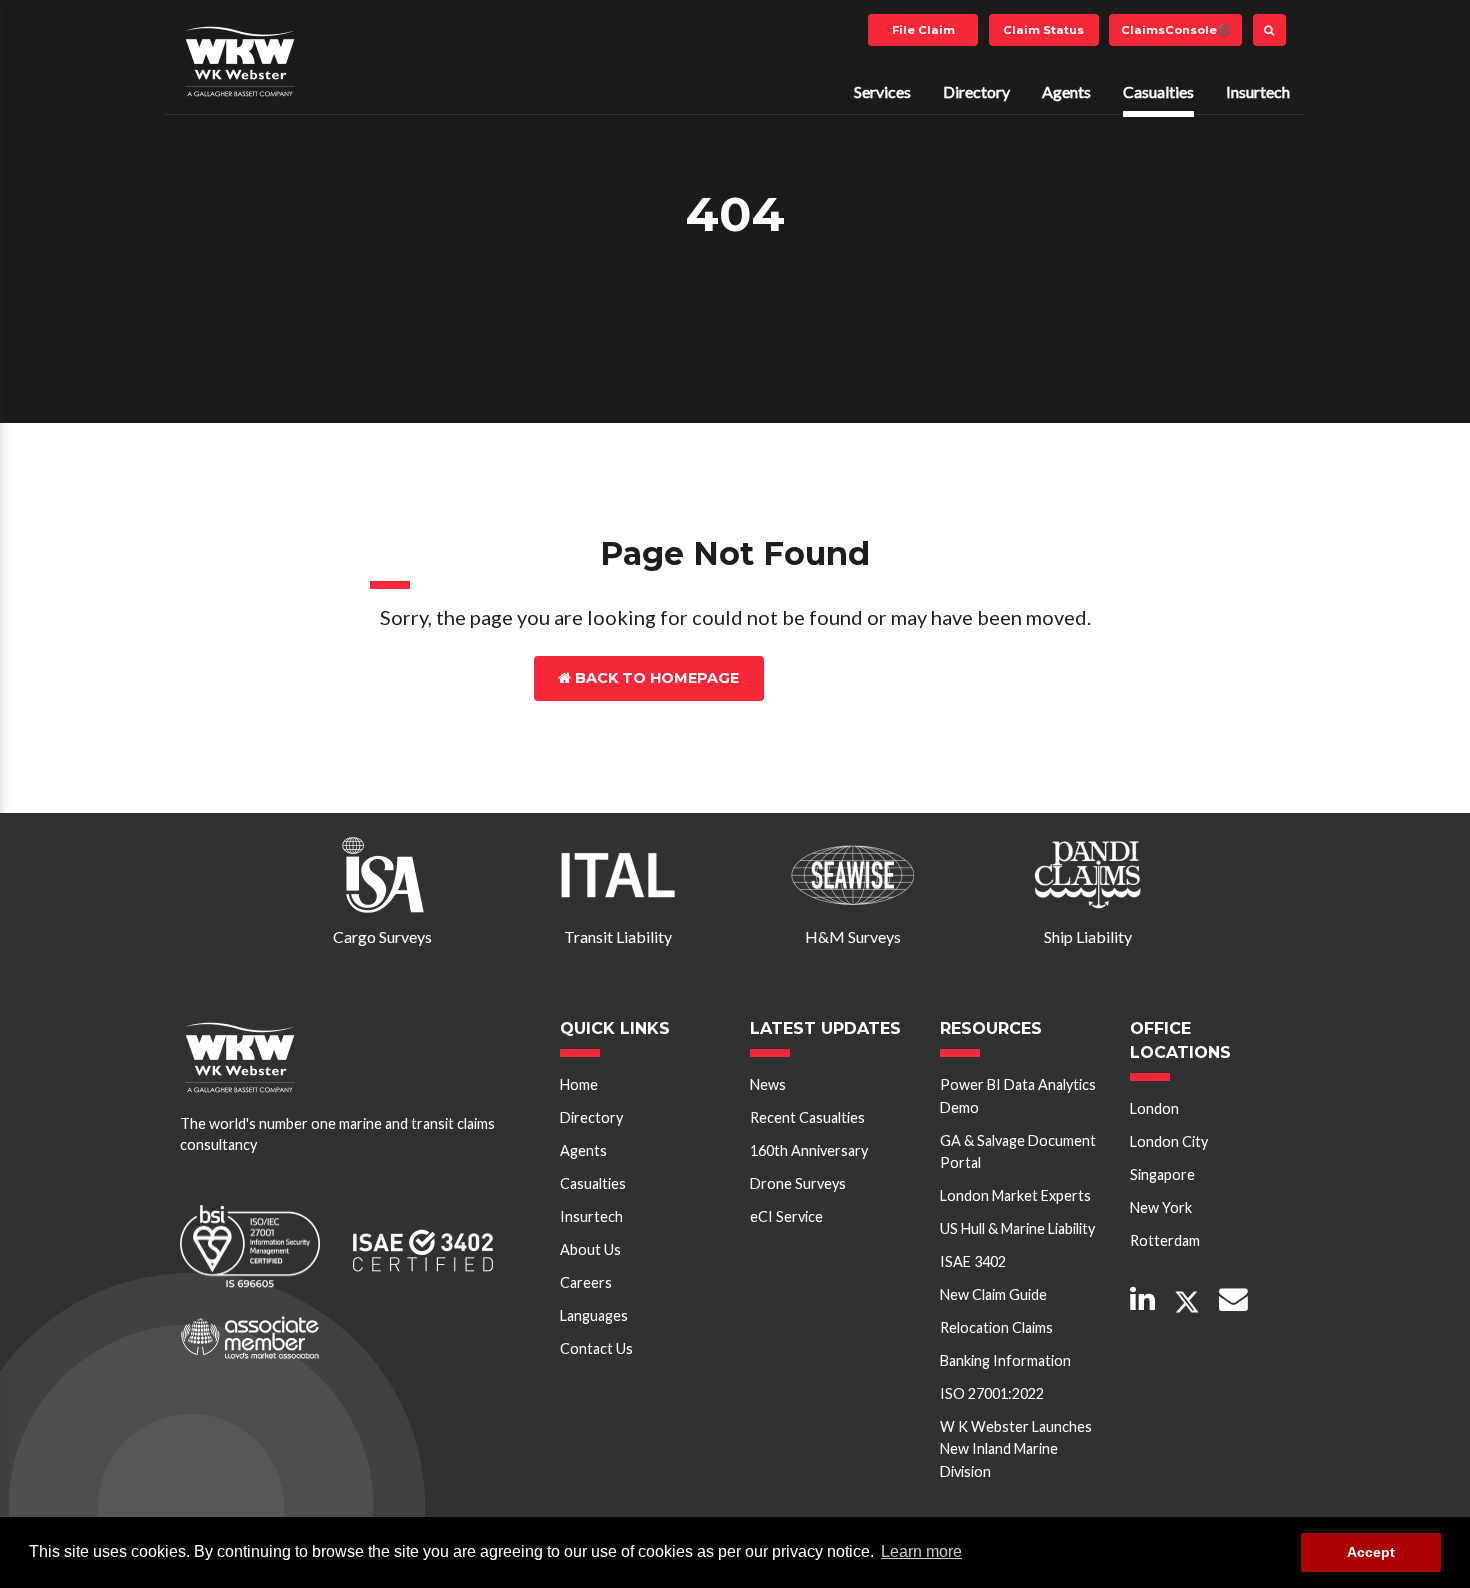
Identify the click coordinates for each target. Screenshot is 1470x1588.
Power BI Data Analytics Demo (1018, 1095)
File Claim (923, 30)
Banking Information (1005, 1360)
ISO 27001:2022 (992, 1393)
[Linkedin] (1142, 1300)
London (1154, 1108)
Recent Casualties (807, 1117)
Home (579, 1084)
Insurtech (1258, 91)
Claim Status (1043, 30)
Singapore (1162, 1174)
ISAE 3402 (973, 1261)
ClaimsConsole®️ (1176, 30)
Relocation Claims (996, 1327)
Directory (976, 91)
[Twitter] (1187, 1302)
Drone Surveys (798, 1183)
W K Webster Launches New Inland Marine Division (1016, 1449)
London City (1169, 1141)
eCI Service (786, 1216)
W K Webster (240, 61)
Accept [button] (1371, 1552)
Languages (594, 1315)
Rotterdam (1165, 1240)
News (768, 1084)
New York (1161, 1207)
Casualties (1158, 91)
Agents (1066, 91)
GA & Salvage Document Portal (1018, 1151)
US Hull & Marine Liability (1017, 1228)
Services (882, 91)
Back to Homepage (655, 678)
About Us (590, 1249)
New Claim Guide (993, 1294)
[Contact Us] (1233, 1300)
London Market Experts (1015, 1195)
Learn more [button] (921, 1551)
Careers (586, 1282)
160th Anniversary (809, 1150)
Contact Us (858, 678)
